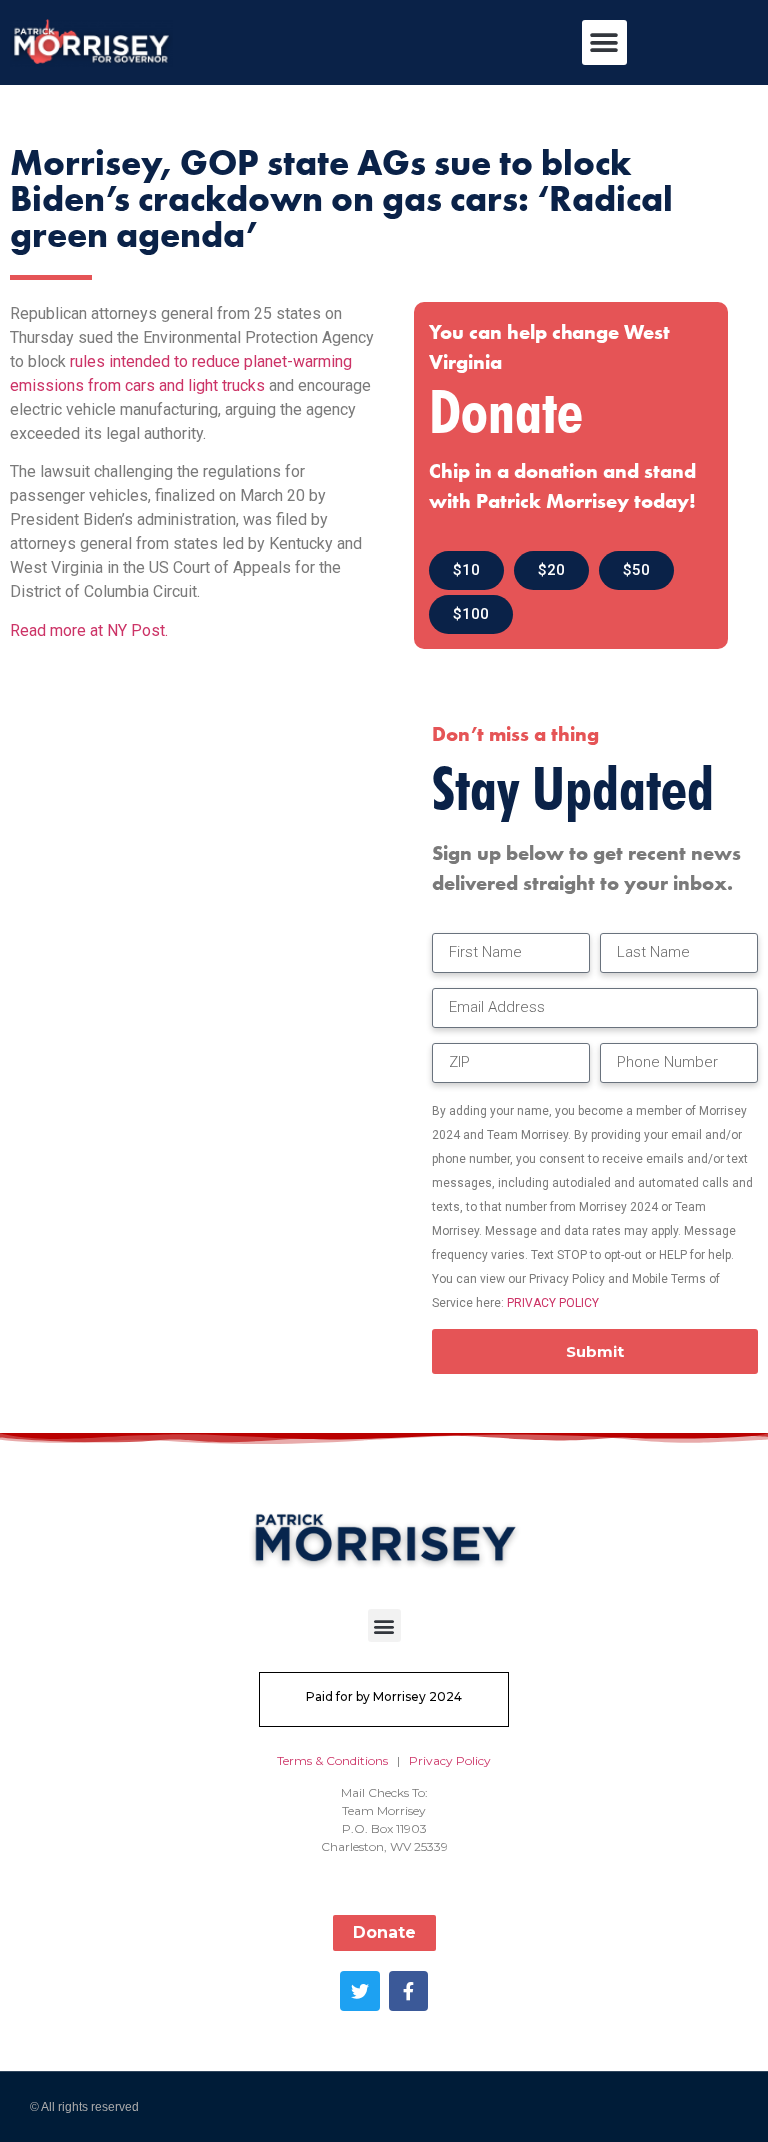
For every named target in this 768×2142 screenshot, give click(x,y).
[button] (604, 42)
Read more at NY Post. (89, 630)
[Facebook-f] (409, 1991)
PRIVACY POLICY (553, 1303)
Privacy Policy (450, 1760)
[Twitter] (360, 1991)
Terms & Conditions (332, 1760)
